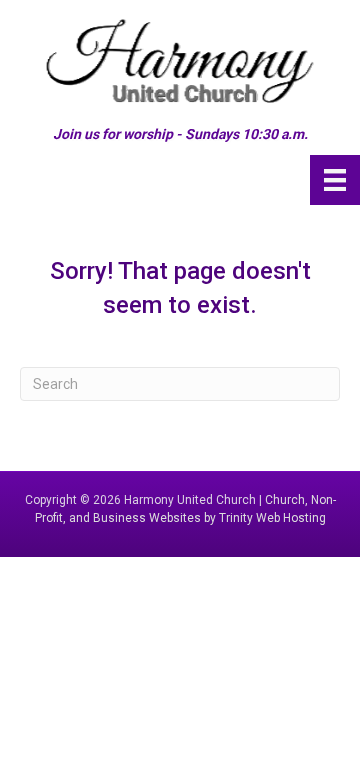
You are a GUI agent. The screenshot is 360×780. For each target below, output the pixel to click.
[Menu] (335, 180)
